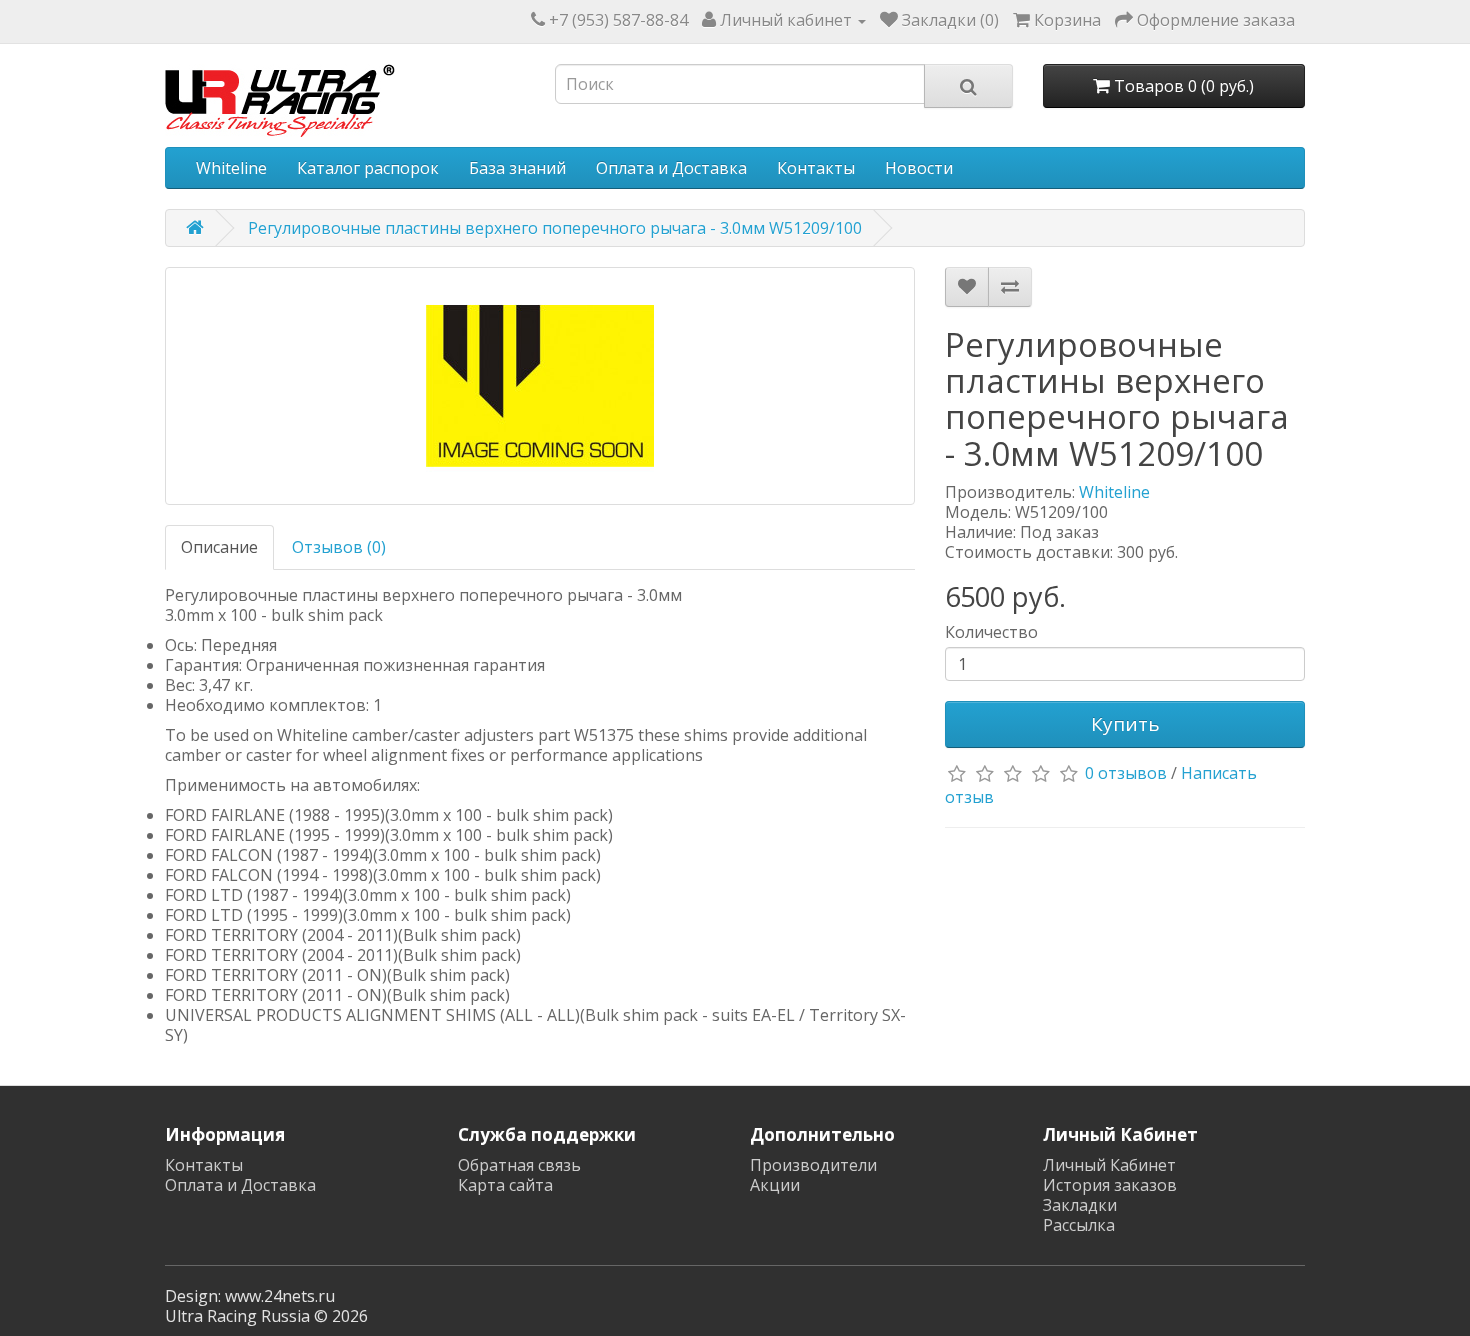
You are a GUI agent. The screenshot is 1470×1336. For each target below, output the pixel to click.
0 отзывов (1126, 773)
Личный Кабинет (1109, 1165)
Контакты (816, 168)
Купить (1125, 724)
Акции (775, 1185)
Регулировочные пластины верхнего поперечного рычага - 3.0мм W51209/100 (555, 228)
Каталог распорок (368, 168)
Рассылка (1079, 1225)
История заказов (1110, 1185)
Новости (919, 168)
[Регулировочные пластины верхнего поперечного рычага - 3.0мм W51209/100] (540, 386)
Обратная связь (519, 1165)
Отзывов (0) (339, 547)
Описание (219, 547)
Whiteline (231, 168)
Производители (813, 1165)
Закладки (1080, 1205)
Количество (991, 632)
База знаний (517, 168)
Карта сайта (505, 1185)
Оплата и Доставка (671, 168)
